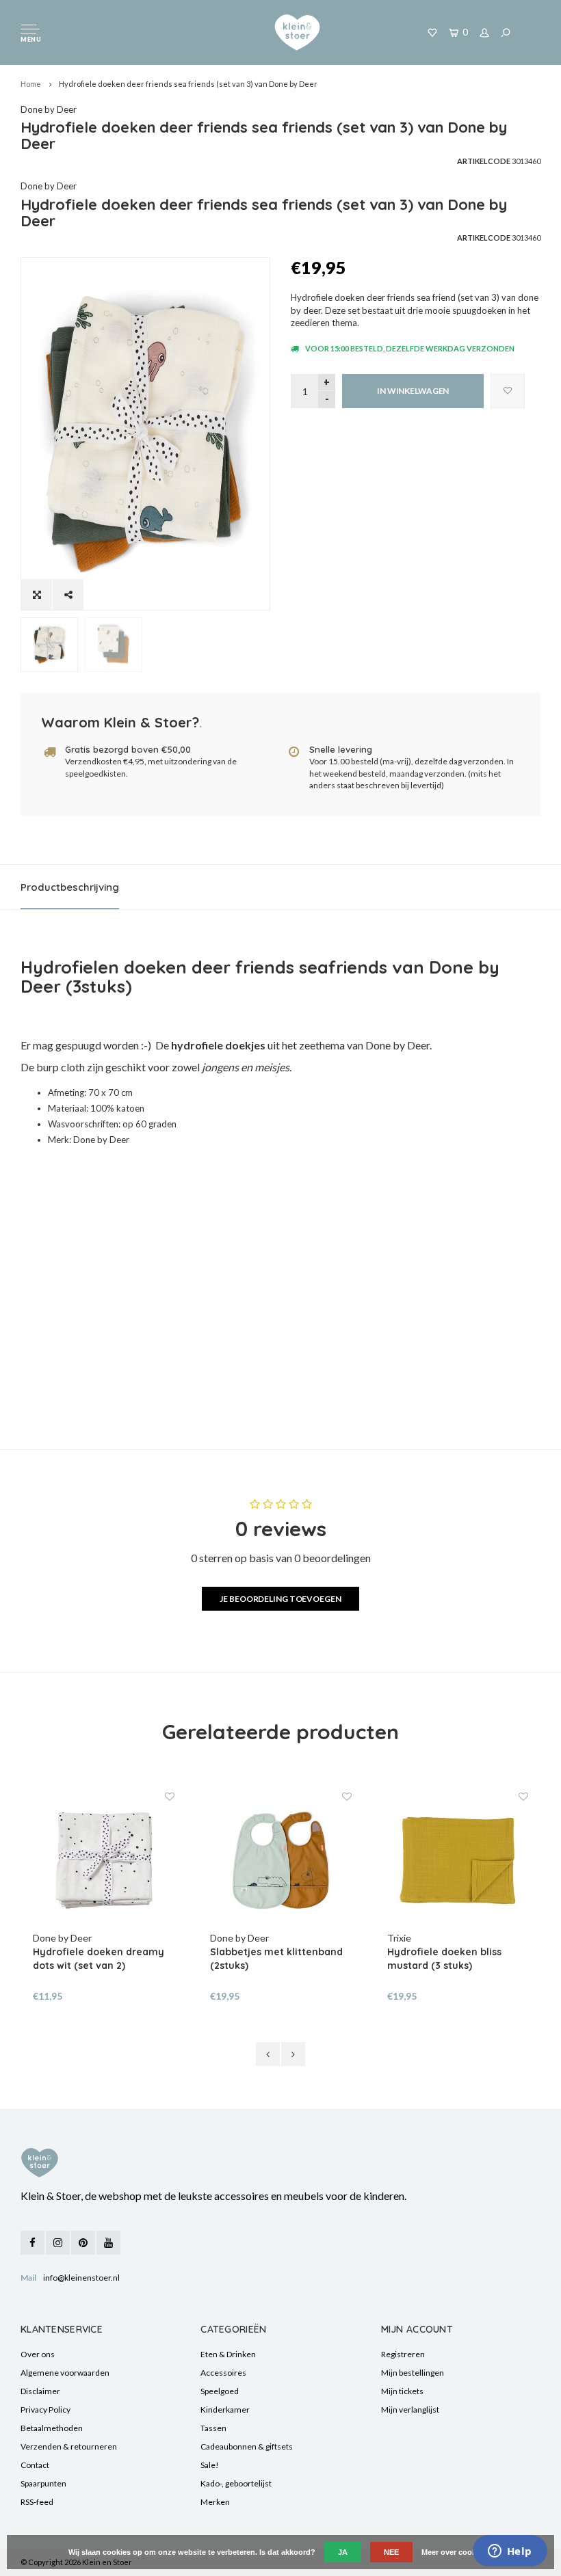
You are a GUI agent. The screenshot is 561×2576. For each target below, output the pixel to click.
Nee (391, 2552)
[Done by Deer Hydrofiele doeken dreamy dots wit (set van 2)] (104, 1861)
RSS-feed (37, 2502)
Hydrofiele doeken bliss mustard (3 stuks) (444, 1959)
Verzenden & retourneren (69, 2446)
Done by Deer (49, 109)
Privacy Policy (45, 2410)
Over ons (38, 2354)
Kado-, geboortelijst (236, 2483)
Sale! (210, 2465)
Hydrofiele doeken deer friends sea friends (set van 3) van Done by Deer (188, 84)
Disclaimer (40, 2391)
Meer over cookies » (457, 2552)
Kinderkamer (225, 2410)
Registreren (403, 2354)
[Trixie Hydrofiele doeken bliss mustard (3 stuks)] (458, 1861)
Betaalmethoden (52, 2428)
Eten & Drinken (228, 2354)
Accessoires (223, 2373)
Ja (343, 2552)
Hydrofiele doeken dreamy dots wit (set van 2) (99, 1959)
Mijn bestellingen (413, 2373)
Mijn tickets (402, 2391)
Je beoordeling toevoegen (280, 1599)
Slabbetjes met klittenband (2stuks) (276, 1959)
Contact (35, 2465)
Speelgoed (220, 2391)
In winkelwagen (413, 391)
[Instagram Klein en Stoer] (58, 2243)
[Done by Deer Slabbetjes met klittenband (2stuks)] (281, 1861)
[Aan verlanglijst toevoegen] (508, 391)
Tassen (213, 2428)
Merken (215, 2502)
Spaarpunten (43, 2483)
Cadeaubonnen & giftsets (247, 2446)
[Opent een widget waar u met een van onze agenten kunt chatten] (510, 2552)
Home (31, 84)
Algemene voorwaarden (65, 2373)
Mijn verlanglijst (410, 2410)
